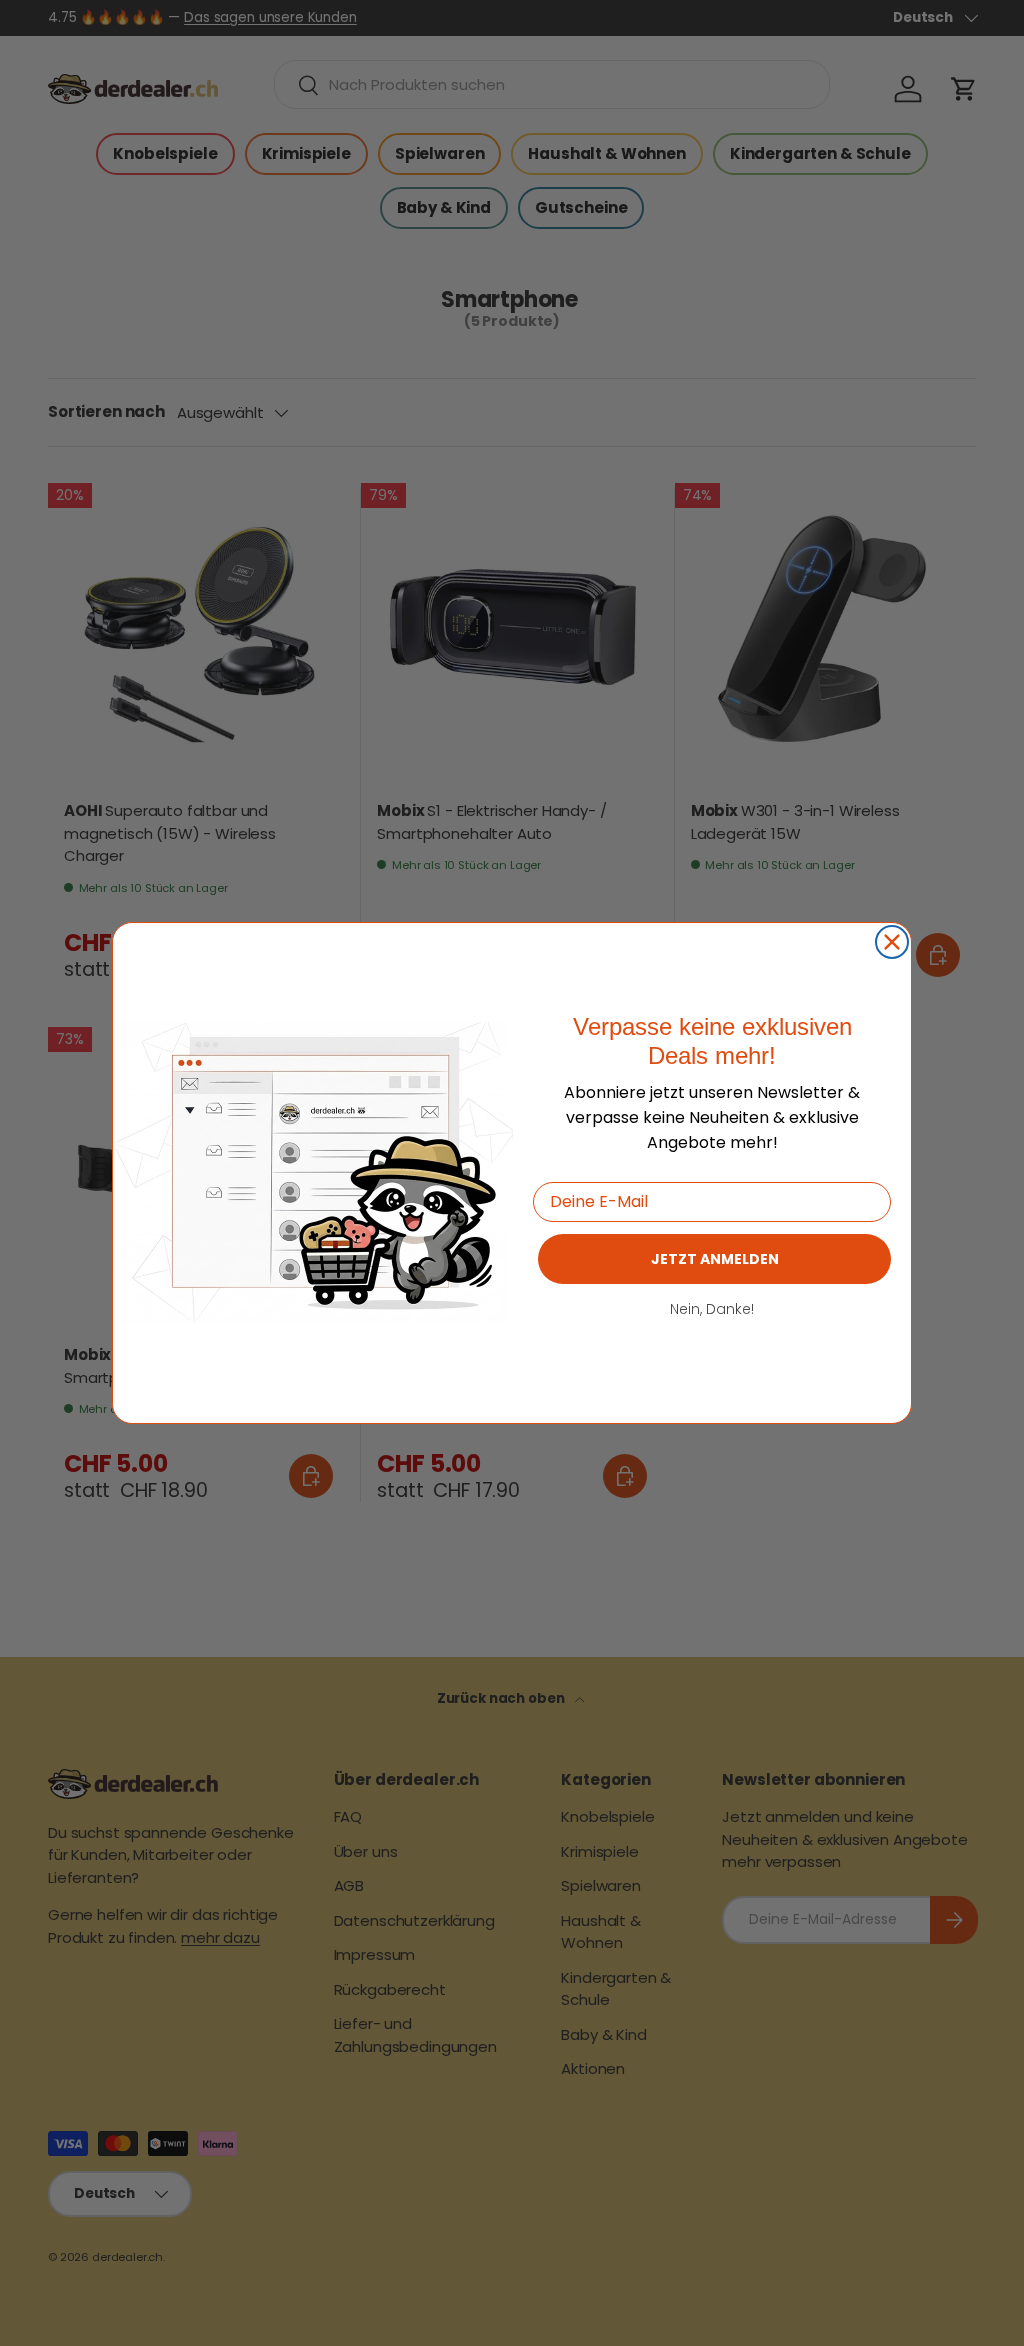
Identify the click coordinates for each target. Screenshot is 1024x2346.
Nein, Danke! (712, 1309)
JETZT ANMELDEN (715, 1259)
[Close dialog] (892, 942)
